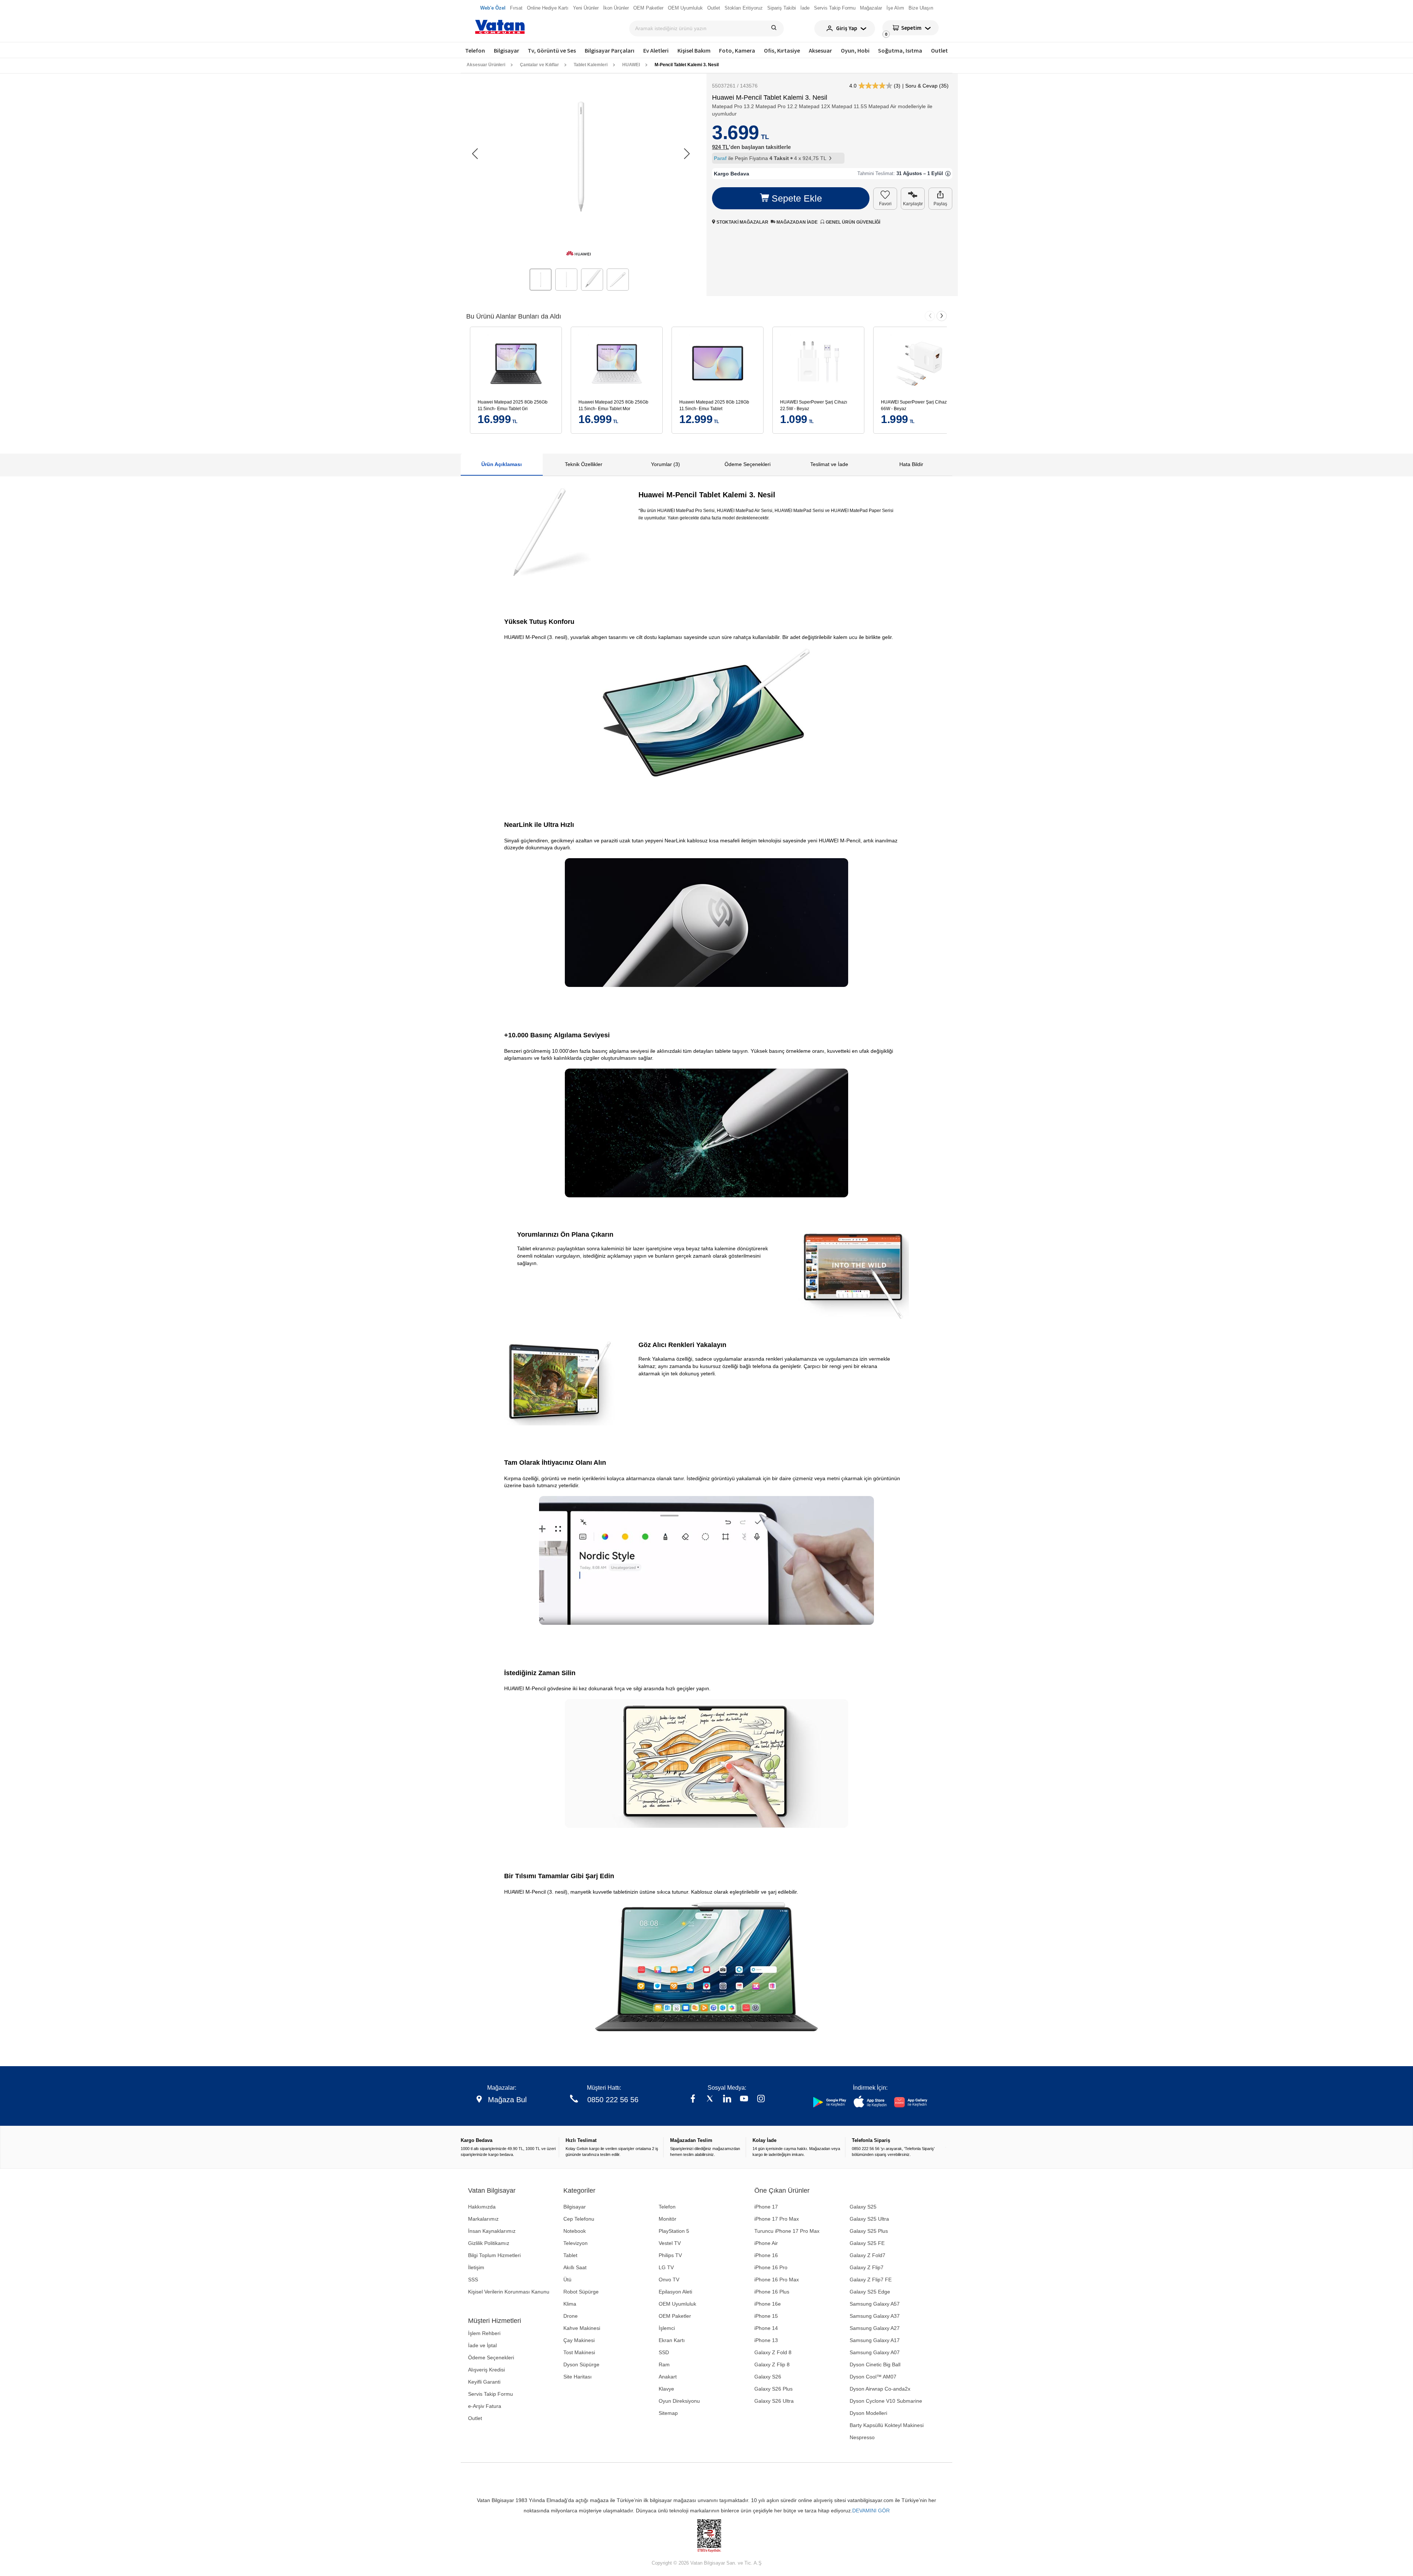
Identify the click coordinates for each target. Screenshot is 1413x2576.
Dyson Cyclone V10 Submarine (886, 2401)
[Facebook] (693, 2099)
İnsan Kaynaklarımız (492, 2231)
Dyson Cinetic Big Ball (875, 2364)
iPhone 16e (768, 2304)
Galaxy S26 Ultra (774, 2401)
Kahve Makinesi (582, 2328)
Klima (570, 2304)
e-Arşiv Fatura (485, 2406)
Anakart (668, 2377)
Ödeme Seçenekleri (491, 2358)
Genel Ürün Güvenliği (852, 222)
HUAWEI (631, 65)
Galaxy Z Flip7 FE (871, 2280)
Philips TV (670, 2255)
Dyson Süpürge (581, 2364)
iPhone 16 (766, 2255)
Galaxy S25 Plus (869, 2231)
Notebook (575, 2231)
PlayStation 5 (674, 2231)
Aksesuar (820, 50)
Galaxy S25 (863, 2207)
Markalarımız (483, 2219)
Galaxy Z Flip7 (867, 2267)
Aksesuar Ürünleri (486, 65)
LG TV (666, 2267)
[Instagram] (761, 2099)
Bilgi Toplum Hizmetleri (494, 2255)
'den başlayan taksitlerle (751, 147)
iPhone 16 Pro (771, 2267)
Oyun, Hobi (855, 50)
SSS (473, 2280)
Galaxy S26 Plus (773, 2389)
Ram (664, 2364)
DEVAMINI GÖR (871, 2511)
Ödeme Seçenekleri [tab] (748, 464)
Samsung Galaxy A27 (875, 2328)
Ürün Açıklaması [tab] (502, 464)
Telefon (475, 50)
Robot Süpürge (581, 2292)
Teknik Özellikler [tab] (584, 464)
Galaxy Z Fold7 (867, 2255)
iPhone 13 (766, 2340)
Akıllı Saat (575, 2267)
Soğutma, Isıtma (900, 50)
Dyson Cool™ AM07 (873, 2377)
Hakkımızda (482, 2207)
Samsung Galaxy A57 (875, 2304)
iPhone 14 (766, 2328)
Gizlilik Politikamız (489, 2243)
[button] (687, 154)
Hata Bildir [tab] (911, 464)
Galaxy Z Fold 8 (773, 2352)
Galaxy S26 (768, 2377)
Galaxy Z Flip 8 (772, 2364)
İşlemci (667, 2328)
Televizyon (576, 2243)
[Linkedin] (727, 2099)
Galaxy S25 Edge (870, 2292)
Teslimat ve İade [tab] (829, 464)
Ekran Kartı (672, 2340)
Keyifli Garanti (484, 2382)
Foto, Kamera (737, 50)
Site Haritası (578, 2377)
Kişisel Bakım (694, 50)
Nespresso (862, 2437)
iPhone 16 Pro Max (777, 2280)
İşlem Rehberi (484, 2333)
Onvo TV (669, 2280)
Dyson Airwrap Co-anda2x (880, 2389)
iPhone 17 (766, 2207)
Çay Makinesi (579, 2340)
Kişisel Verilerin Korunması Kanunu (509, 2292)
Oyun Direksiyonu (679, 2401)
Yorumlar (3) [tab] (665, 464)
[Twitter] (710, 2099)
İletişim (476, 2267)
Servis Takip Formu (491, 2394)
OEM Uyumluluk (677, 2304)
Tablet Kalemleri (591, 65)
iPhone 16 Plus (772, 2292)
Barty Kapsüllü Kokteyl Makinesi (887, 2425)
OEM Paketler (675, 2316)
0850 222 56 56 (613, 2100)
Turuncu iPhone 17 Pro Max (787, 2231)
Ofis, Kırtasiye (782, 50)
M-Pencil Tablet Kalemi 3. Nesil (687, 65)
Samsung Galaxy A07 (875, 2352)
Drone (571, 2316)
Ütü (567, 2280)
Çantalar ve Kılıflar (539, 65)
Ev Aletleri (656, 50)
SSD (664, 2352)
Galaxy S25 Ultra (869, 2219)
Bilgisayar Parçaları (610, 50)
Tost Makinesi (579, 2352)
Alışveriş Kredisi (486, 2370)
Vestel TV (670, 2243)
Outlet (939, 50)
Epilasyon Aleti (675, 2292)
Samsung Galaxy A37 (875, 2316)
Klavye (666, 2389)
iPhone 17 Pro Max (777, 2219)
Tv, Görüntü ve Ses (552, 50)
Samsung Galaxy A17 (875, 2340)
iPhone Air (766, 2243)
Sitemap (668, 2413)
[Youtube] (744, 2099)
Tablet (570, 2255)
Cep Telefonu (579, 2219)
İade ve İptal (482, 2345)
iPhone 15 (766, 2316)
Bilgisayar (507, 50)
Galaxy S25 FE (867, 2243)
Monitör (667, 2219)
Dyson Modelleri (868, 2413)
